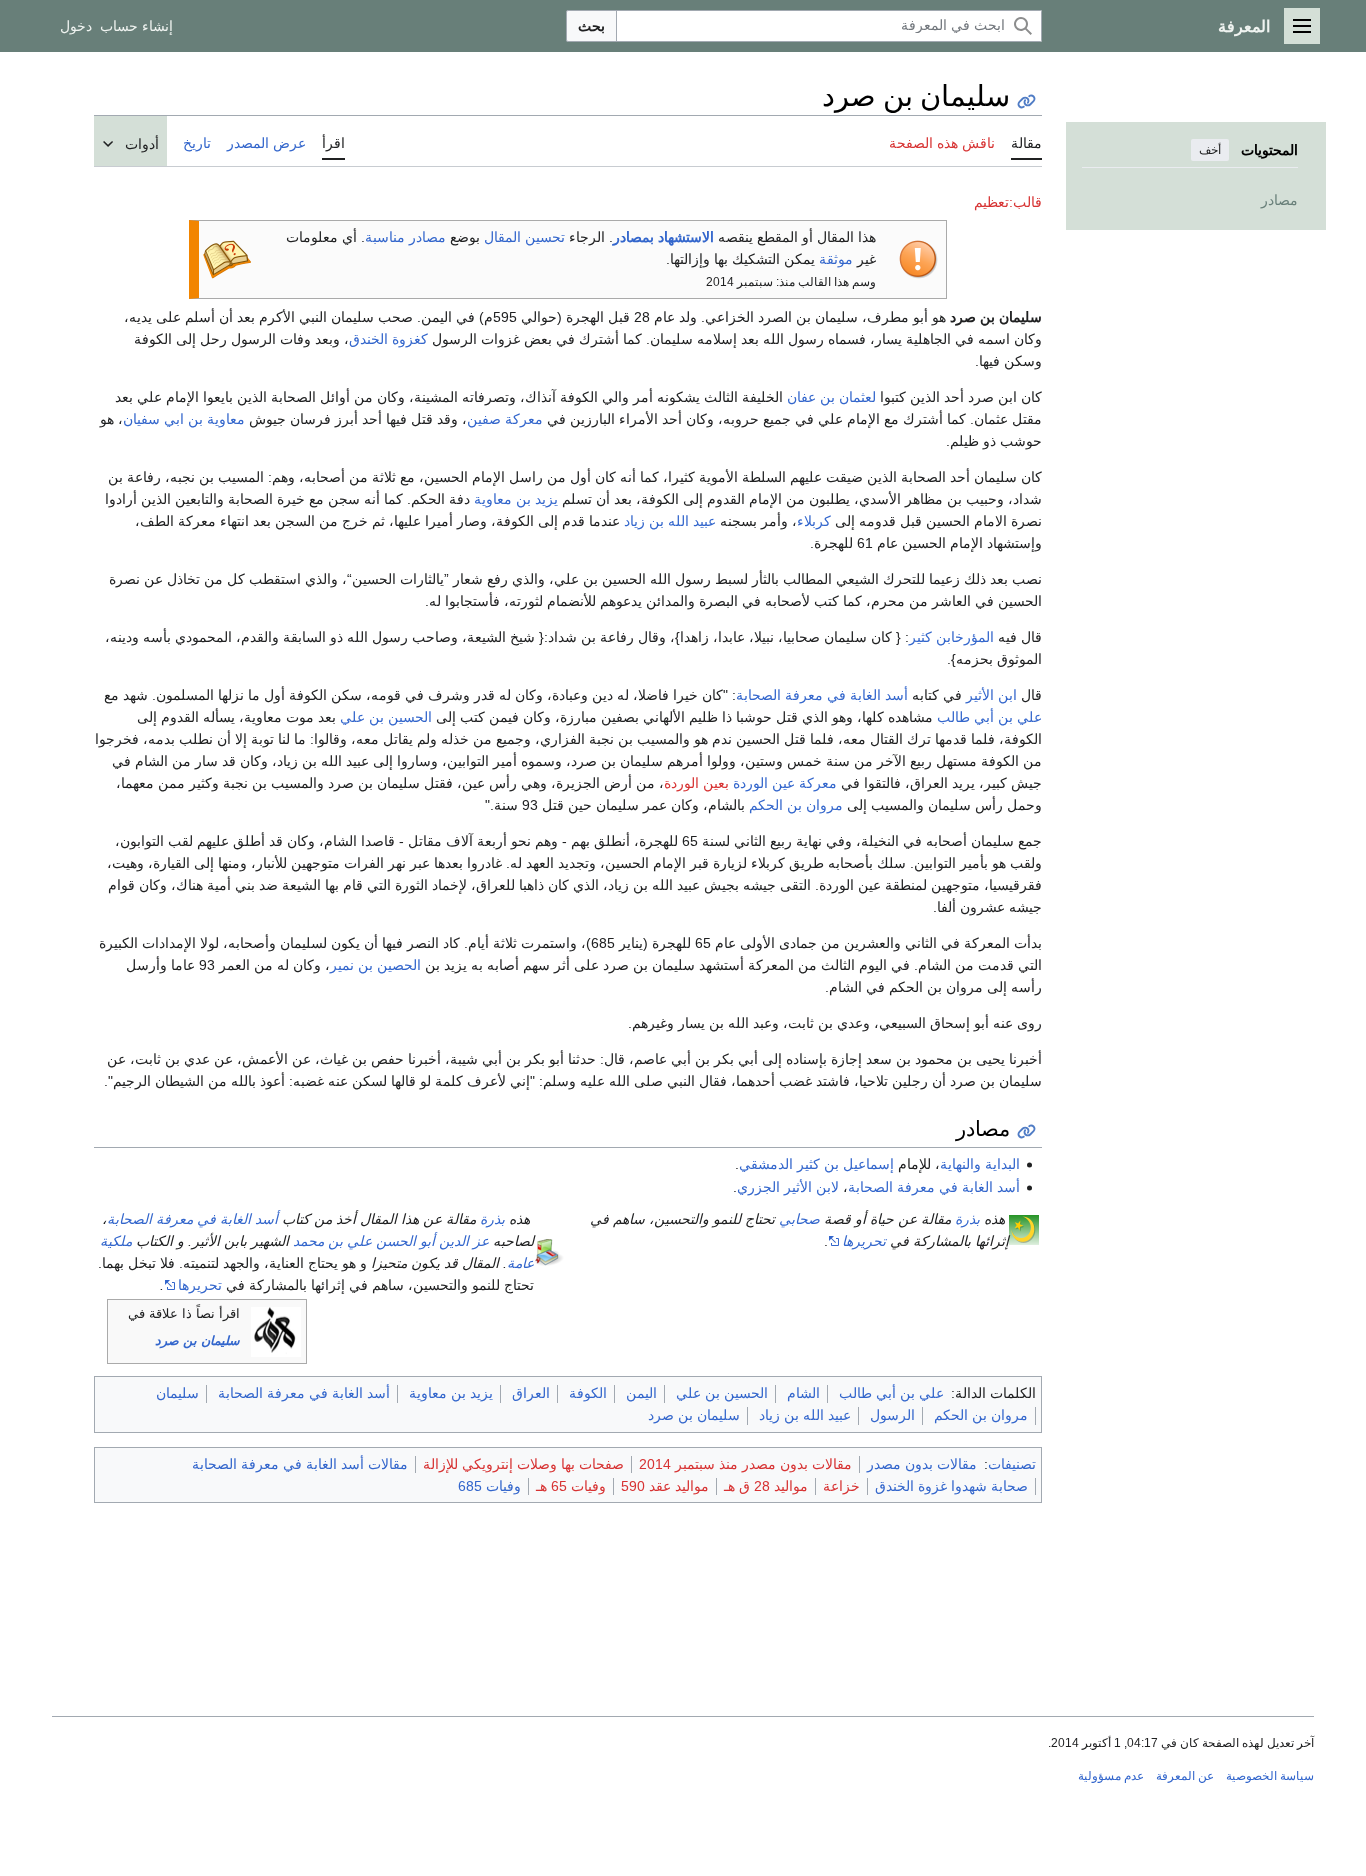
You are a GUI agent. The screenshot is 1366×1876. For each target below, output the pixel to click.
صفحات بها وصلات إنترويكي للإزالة (523, 1464)
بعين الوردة (696, 783)
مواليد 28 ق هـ (766, 1486)
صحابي (799, 1219)
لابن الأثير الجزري (788, 1187)
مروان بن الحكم (796, 805)
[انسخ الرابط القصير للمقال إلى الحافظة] (1026, 101)
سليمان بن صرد (197, 1341)
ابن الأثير (991, 695)
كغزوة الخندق (388, 339)
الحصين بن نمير (375, 965)
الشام (803, 1393)
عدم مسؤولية (1111, 1776)
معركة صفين (505, 419)
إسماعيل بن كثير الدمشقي (816, 1164)
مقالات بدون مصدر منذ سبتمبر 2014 (745, 1464)
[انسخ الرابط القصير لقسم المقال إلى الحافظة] (1026, 1131)
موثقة (836, 259)
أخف (1210, 150)
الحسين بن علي (386, 717)
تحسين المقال (524, 237)
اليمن (641, 1393)
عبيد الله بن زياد (670, 521)
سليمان (177, 1393)
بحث (591, 26)
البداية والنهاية (980, 1164)
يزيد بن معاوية (516, 499)
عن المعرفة (1185, 1776)
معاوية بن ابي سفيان (184, 419)
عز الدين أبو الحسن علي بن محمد (391, 1241)
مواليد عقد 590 (665, 1486)
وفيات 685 (489, 1486)
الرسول (892, 1415)
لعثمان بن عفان (831, 397)
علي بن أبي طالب (989, 717)
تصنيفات (1012, 1464)
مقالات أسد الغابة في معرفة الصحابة (300, 1464)
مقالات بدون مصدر (922, 1464)
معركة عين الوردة (785, 783)
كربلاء (814, 521)
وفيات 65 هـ (571, 1486)
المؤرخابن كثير (951, 637)
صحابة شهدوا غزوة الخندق (951, 1486)
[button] (1302, 26)
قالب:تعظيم (1008, 202)
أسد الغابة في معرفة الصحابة (822, 695)
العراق (531, 1393)
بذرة (967, 1219)
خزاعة (841, 1486)
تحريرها (864, 1241)
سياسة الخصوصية (1270, 1776)
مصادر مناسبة (405, 237)
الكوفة (588, 1393)
